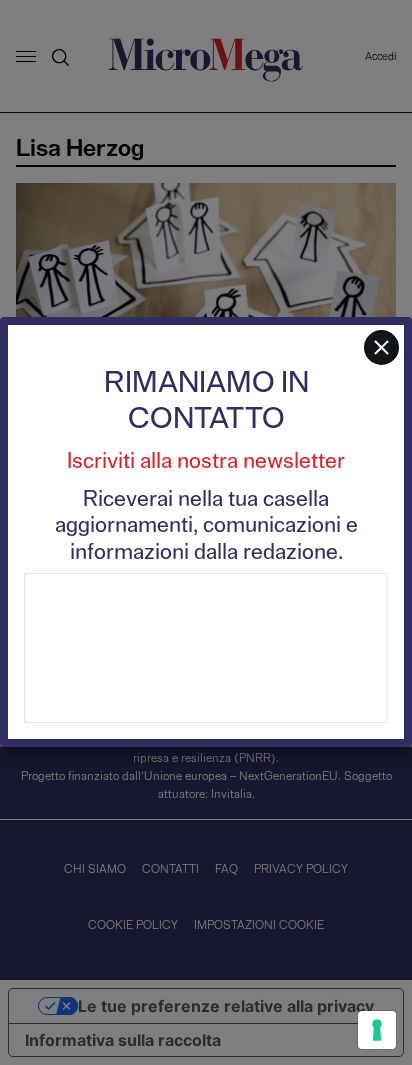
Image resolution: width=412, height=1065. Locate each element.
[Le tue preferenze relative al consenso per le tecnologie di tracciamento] (377, 1030)
